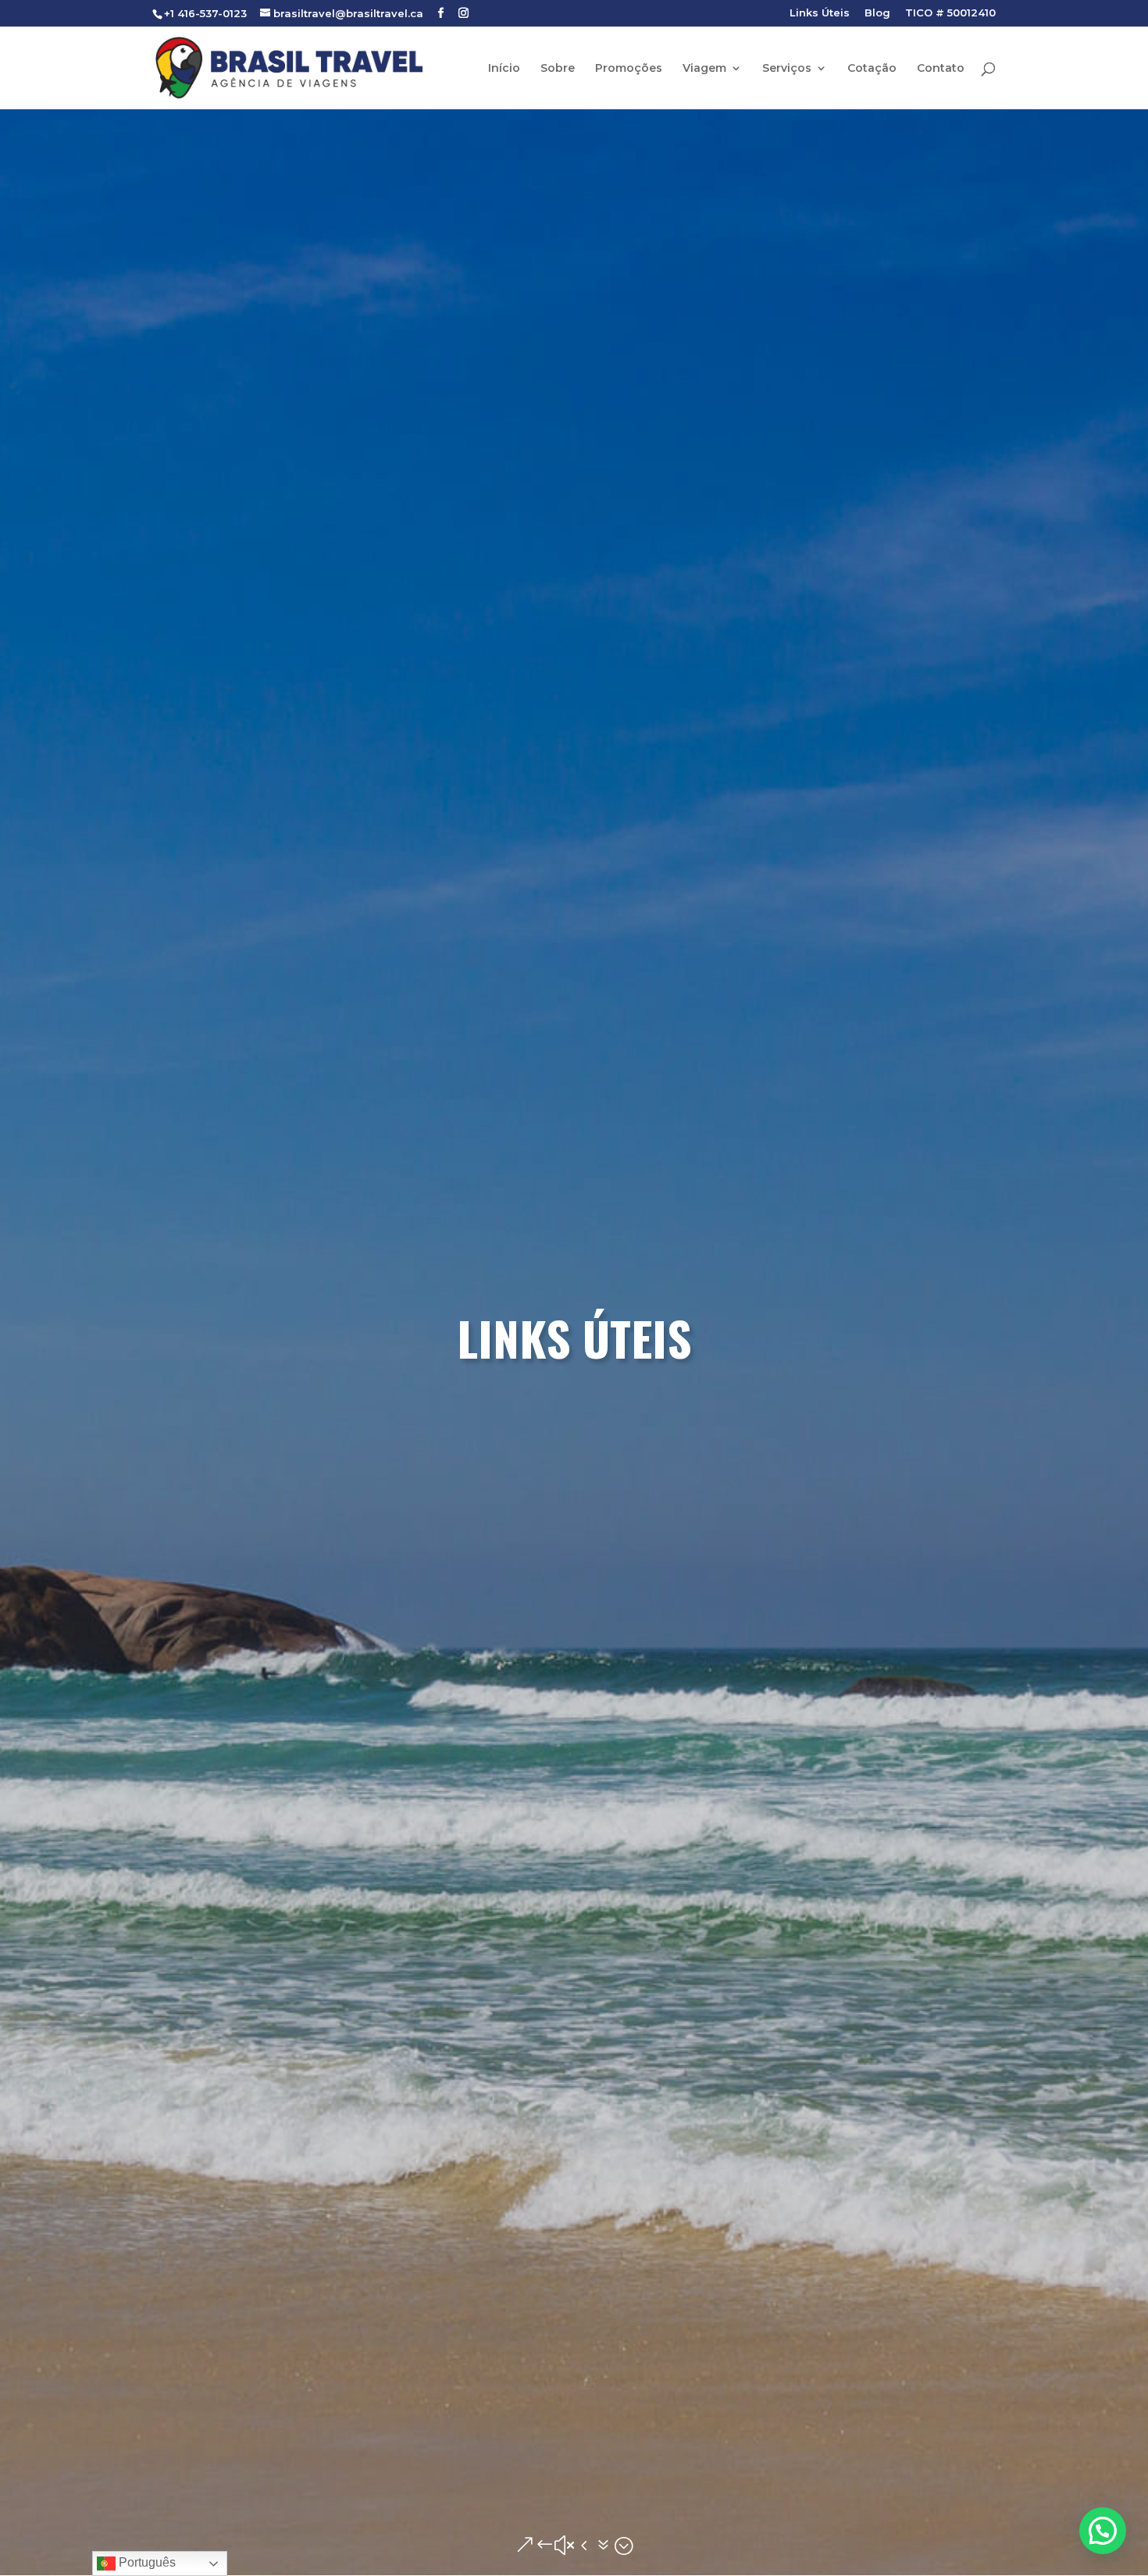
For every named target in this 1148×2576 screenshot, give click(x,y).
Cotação (872, 69)
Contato (941, 69)
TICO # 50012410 (950, 13)
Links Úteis (820, 13)
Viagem (704, 69)
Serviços (787, 69)
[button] (1103, 2531)
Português (146, 2562)
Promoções (629, 69)
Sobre (558, 69)
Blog (877, 13)
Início (504, 69)
